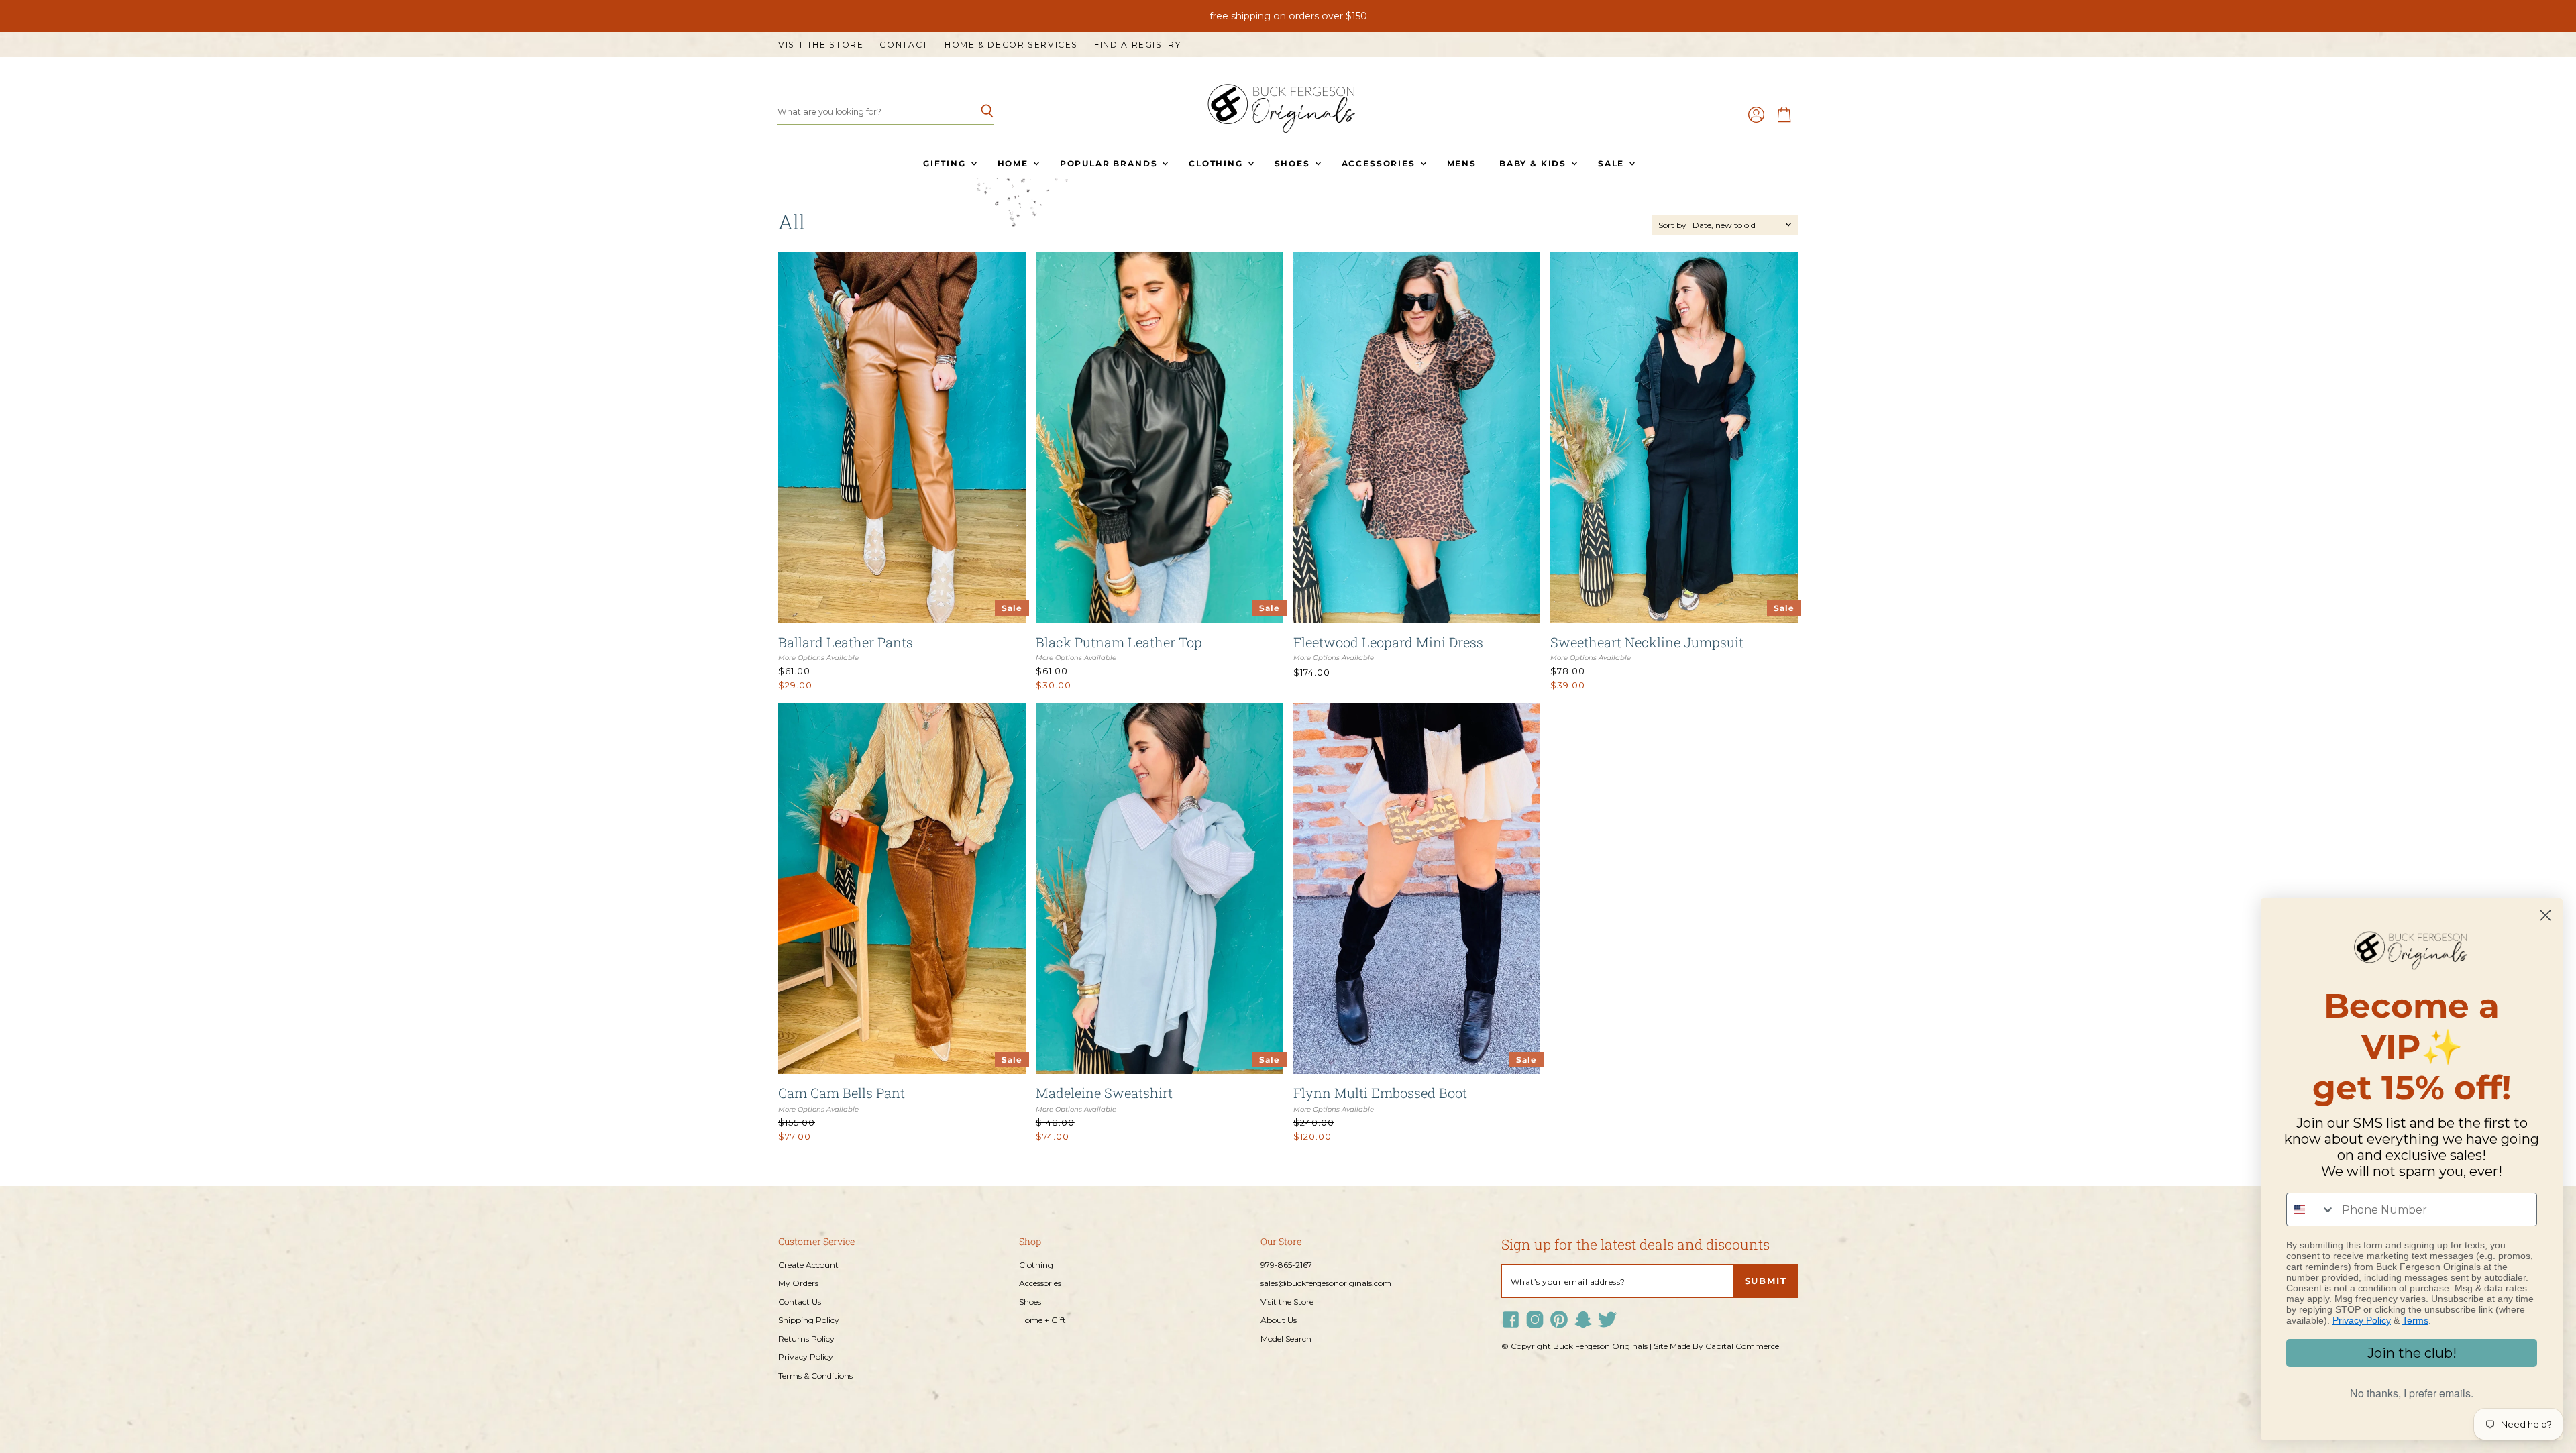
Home (1015, 163)
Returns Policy (806, 1339)
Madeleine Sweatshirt (1104, 1093)
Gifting (946, 163)
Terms (2415, 1320)
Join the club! (2412, 1353)
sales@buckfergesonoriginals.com (1326, 1283)
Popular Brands (1110, 163)
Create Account (808, 1265)
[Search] (976, 112)
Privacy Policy (806, 1357)
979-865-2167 (1286, 1265)
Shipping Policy (809, 1320)
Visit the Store (821, 45)
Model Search (1286, 1339)
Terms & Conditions (815, 1376)
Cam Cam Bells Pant (842, 1093)
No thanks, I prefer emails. (2412, 1393)
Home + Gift (1042, 1320)
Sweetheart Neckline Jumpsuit (1647, 642)
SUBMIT (1766, 1281)
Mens (1462, 163)
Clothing (1217, 163)
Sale (1613, 163)
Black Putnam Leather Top (1119, 642)
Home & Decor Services (1011, 45)
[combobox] (2311, 1209)
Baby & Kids (1535, 163)
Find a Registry (1137, 45)
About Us (1279, 1320)
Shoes (1294, 163)
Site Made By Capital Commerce (1716, 1346)
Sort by (1672, 225)
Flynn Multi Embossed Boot (1380, 1093)
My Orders (798, 1283)
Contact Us (800, 1302)
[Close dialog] (2545, 915)
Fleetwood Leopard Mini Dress (1388, 642)
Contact (904, 45)
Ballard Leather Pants (846, 642)
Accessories (1380, 163)
